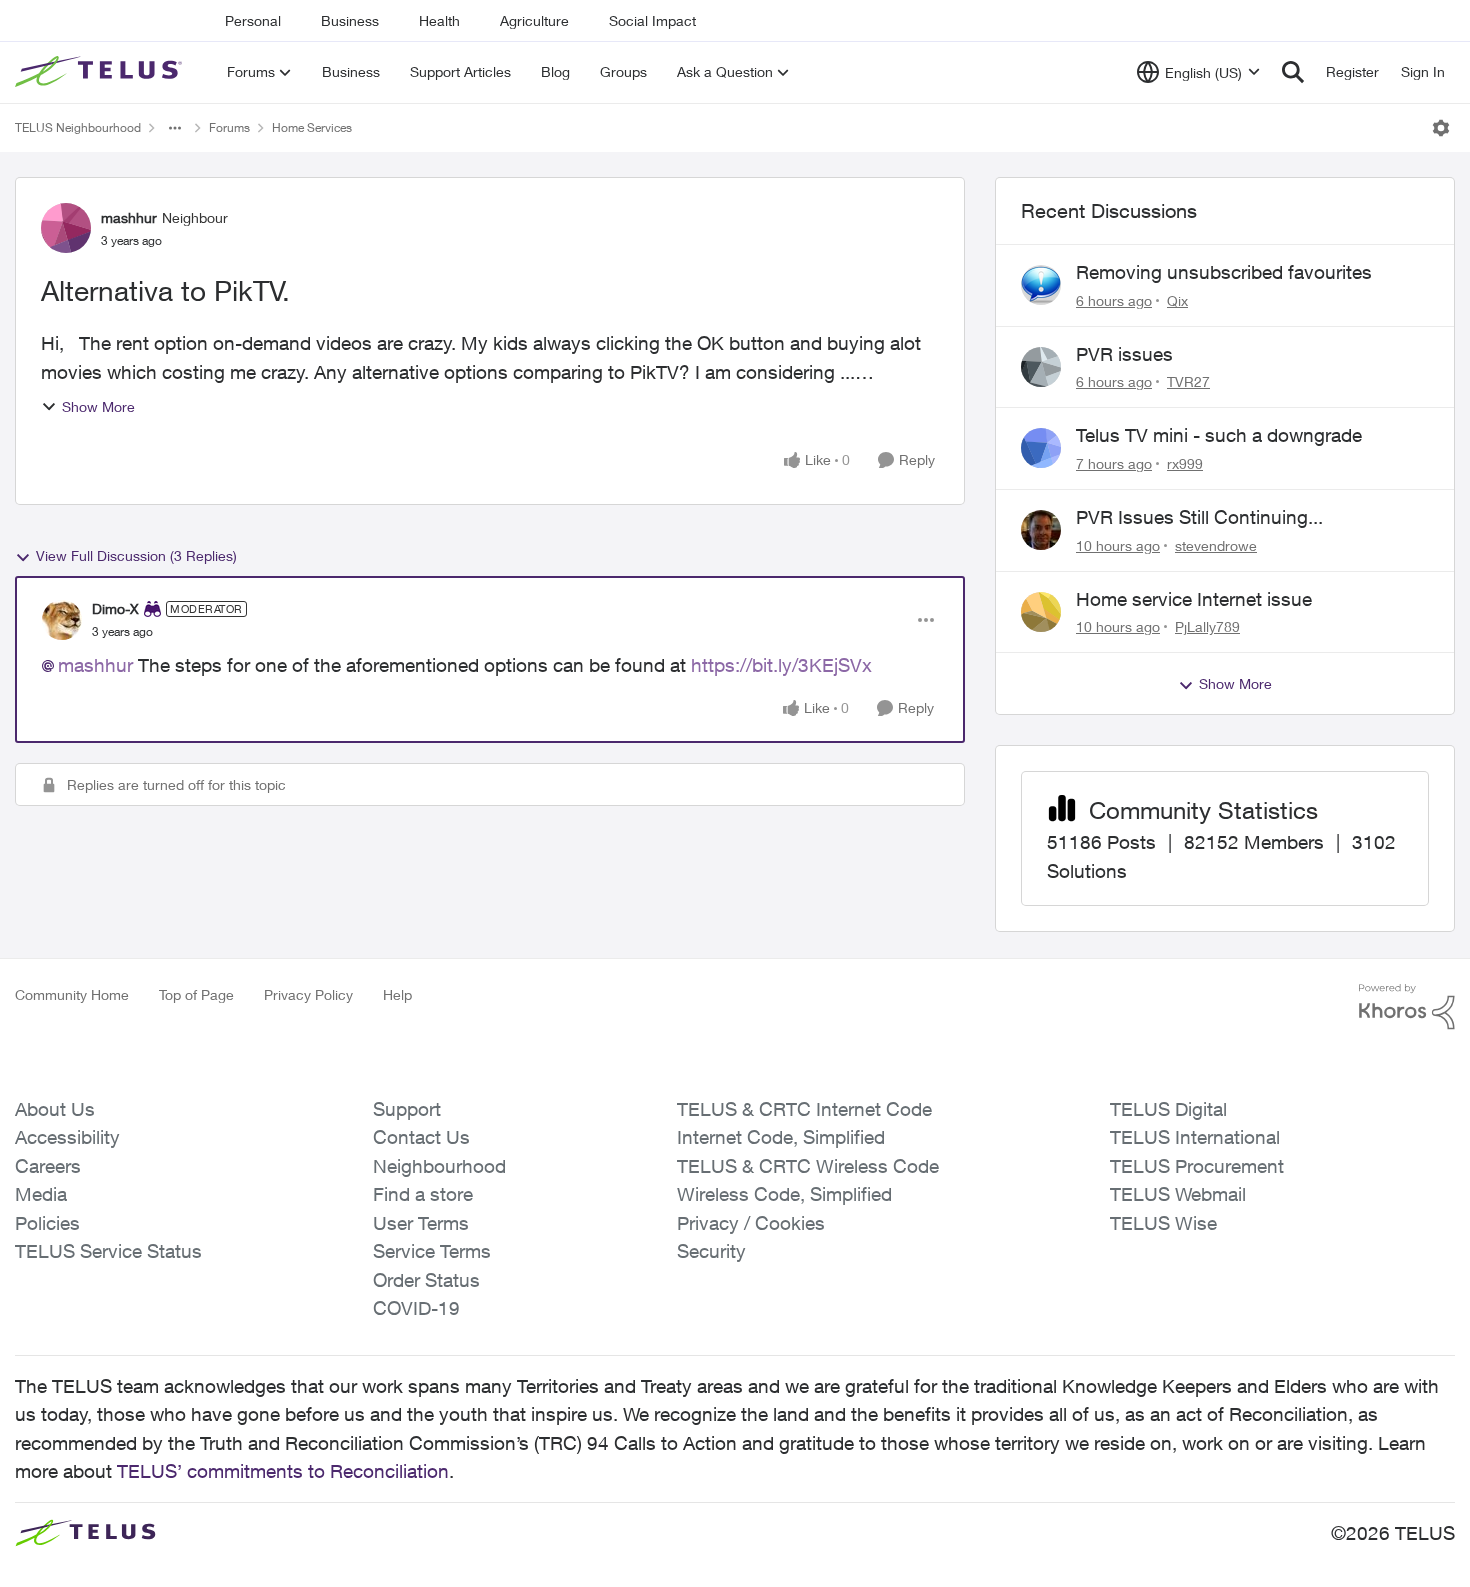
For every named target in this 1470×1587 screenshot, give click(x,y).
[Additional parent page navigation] (175, 128)
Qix (1177, 300)
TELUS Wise (1163, 1223)
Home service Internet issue (1194, 599)
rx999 (1185, 463)
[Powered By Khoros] (1407, 1007)
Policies (47, 1223)
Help (397, 994)
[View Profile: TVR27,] (1041, 367)
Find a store (423, 1194)
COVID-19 (416, 1308)
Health (439, 20)
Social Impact (652, 20)
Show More (98, 406)
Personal (253, 20)
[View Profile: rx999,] (1041, 448)
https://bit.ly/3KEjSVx (781, 665)
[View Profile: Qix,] (1041, 285)
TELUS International (1195, 1137)
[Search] (1293, 72)
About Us (55, 1109)
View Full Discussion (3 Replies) (136, 555)
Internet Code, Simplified (781, 1137)
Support (407, 1109)
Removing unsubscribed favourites (1224, 272)
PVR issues (1124, 354)
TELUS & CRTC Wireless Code (808, 1166)
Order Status (426, 1280)
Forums (229, 127)
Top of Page (196, 994)
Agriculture (534, 20)
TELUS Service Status (108, 1251)
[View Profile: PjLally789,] (1041, 612)
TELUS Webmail (1178, 1194)
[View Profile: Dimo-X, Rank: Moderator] (62, 620)
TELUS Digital (1168, 1109)
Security (711, 1251)
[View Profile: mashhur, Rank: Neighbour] (66, 228)
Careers (48, 1166)
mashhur (129, 217)
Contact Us (421, 1137)
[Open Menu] (1441, 128)
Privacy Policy (308, 994)
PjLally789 (1207, 626)
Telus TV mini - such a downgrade (1219, 435)
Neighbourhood (439, 1166)
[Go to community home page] (101, 72)
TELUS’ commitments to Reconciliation (283, 1471)
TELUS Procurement (1197, 1166)
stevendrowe (1216, 545)
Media (41, 1194)
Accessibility (67, 1137)
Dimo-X (115, 608)
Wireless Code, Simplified (784, 1194)
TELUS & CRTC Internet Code (804, 1109)
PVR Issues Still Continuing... (1199, 517)
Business (350, 20)
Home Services (312, 127)
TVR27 (1188, 381)
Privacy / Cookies (751, 1223)
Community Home (72, 994)
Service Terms (432, 1251)
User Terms (421, 1223)
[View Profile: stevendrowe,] (1041, 530)
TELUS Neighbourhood (78, 127)
